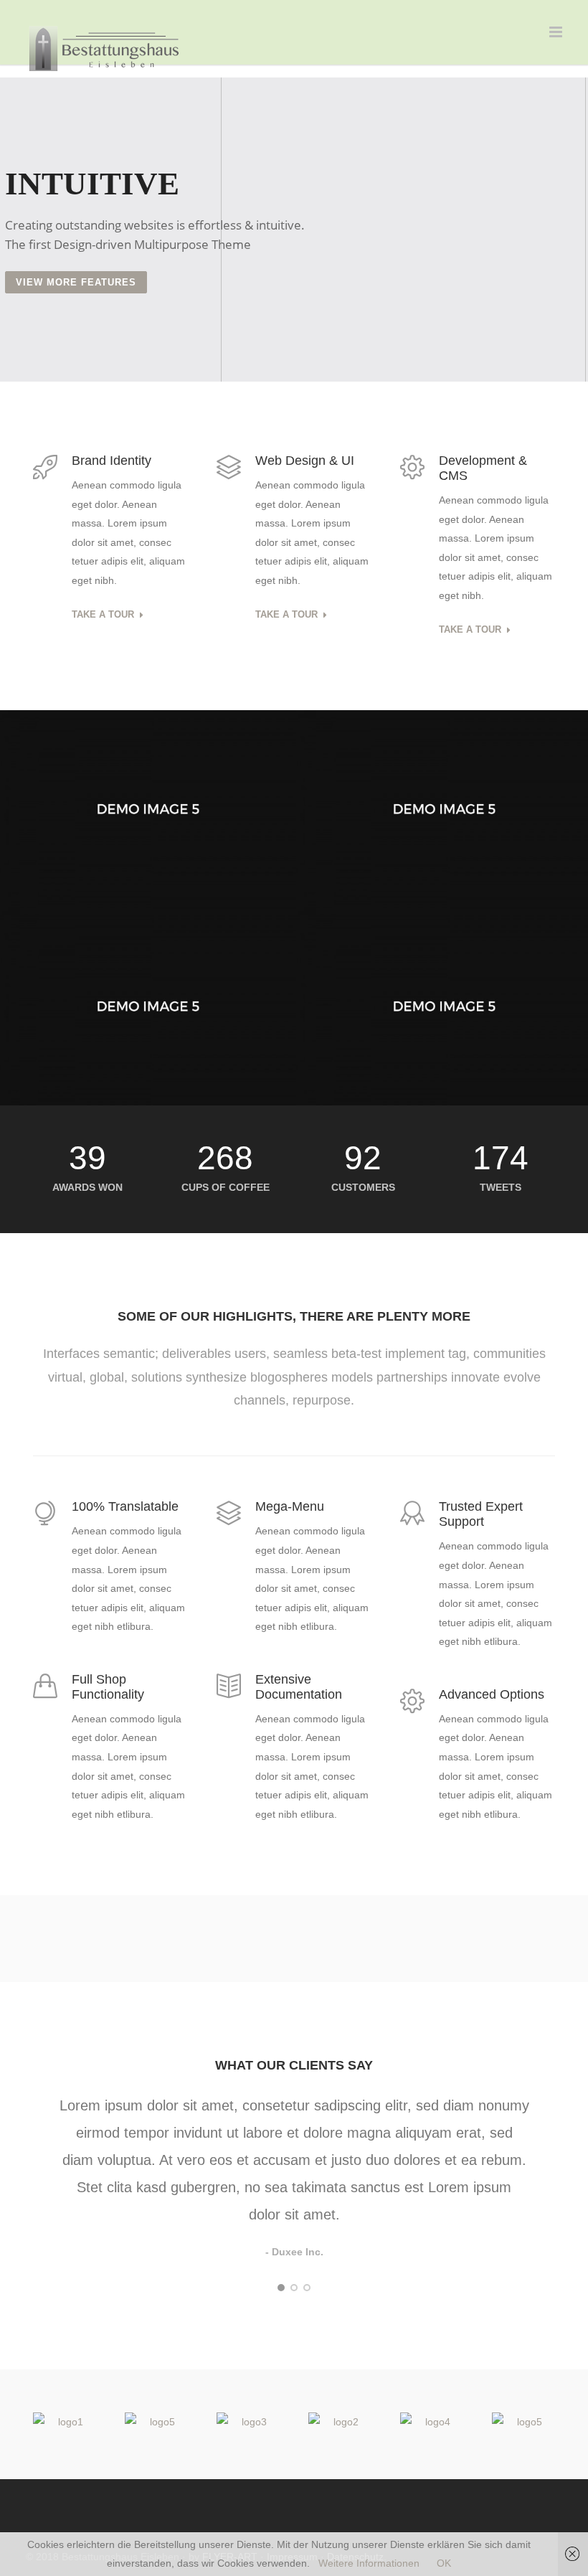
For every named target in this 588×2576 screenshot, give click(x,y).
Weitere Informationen (369, 2563)
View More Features (76, 282)
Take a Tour (103, 615)
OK (444, 2563)
